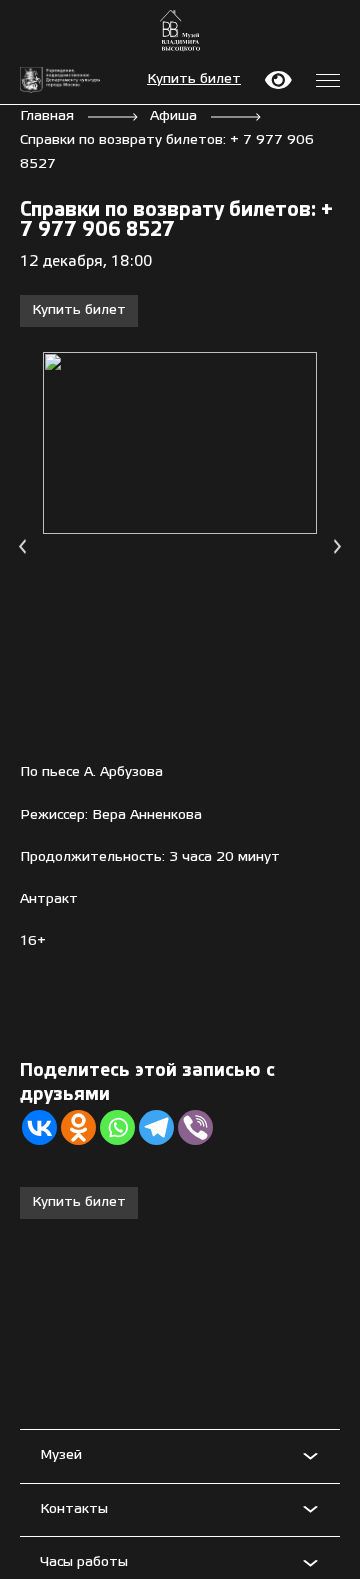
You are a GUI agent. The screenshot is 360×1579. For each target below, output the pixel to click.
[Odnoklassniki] (78, 1127)
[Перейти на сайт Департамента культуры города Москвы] (60, 80)
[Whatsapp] (117, 1127)
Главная (47, 116)
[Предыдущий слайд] (22, 546)
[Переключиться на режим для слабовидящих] (278, 80)
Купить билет (194, 79)
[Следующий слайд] (337, 546)
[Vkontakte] (39, 1127)
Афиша (173, 116)
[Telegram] (156, 1127)
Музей (61, 1455)
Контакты (74, 1509)
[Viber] (195, 1127)
